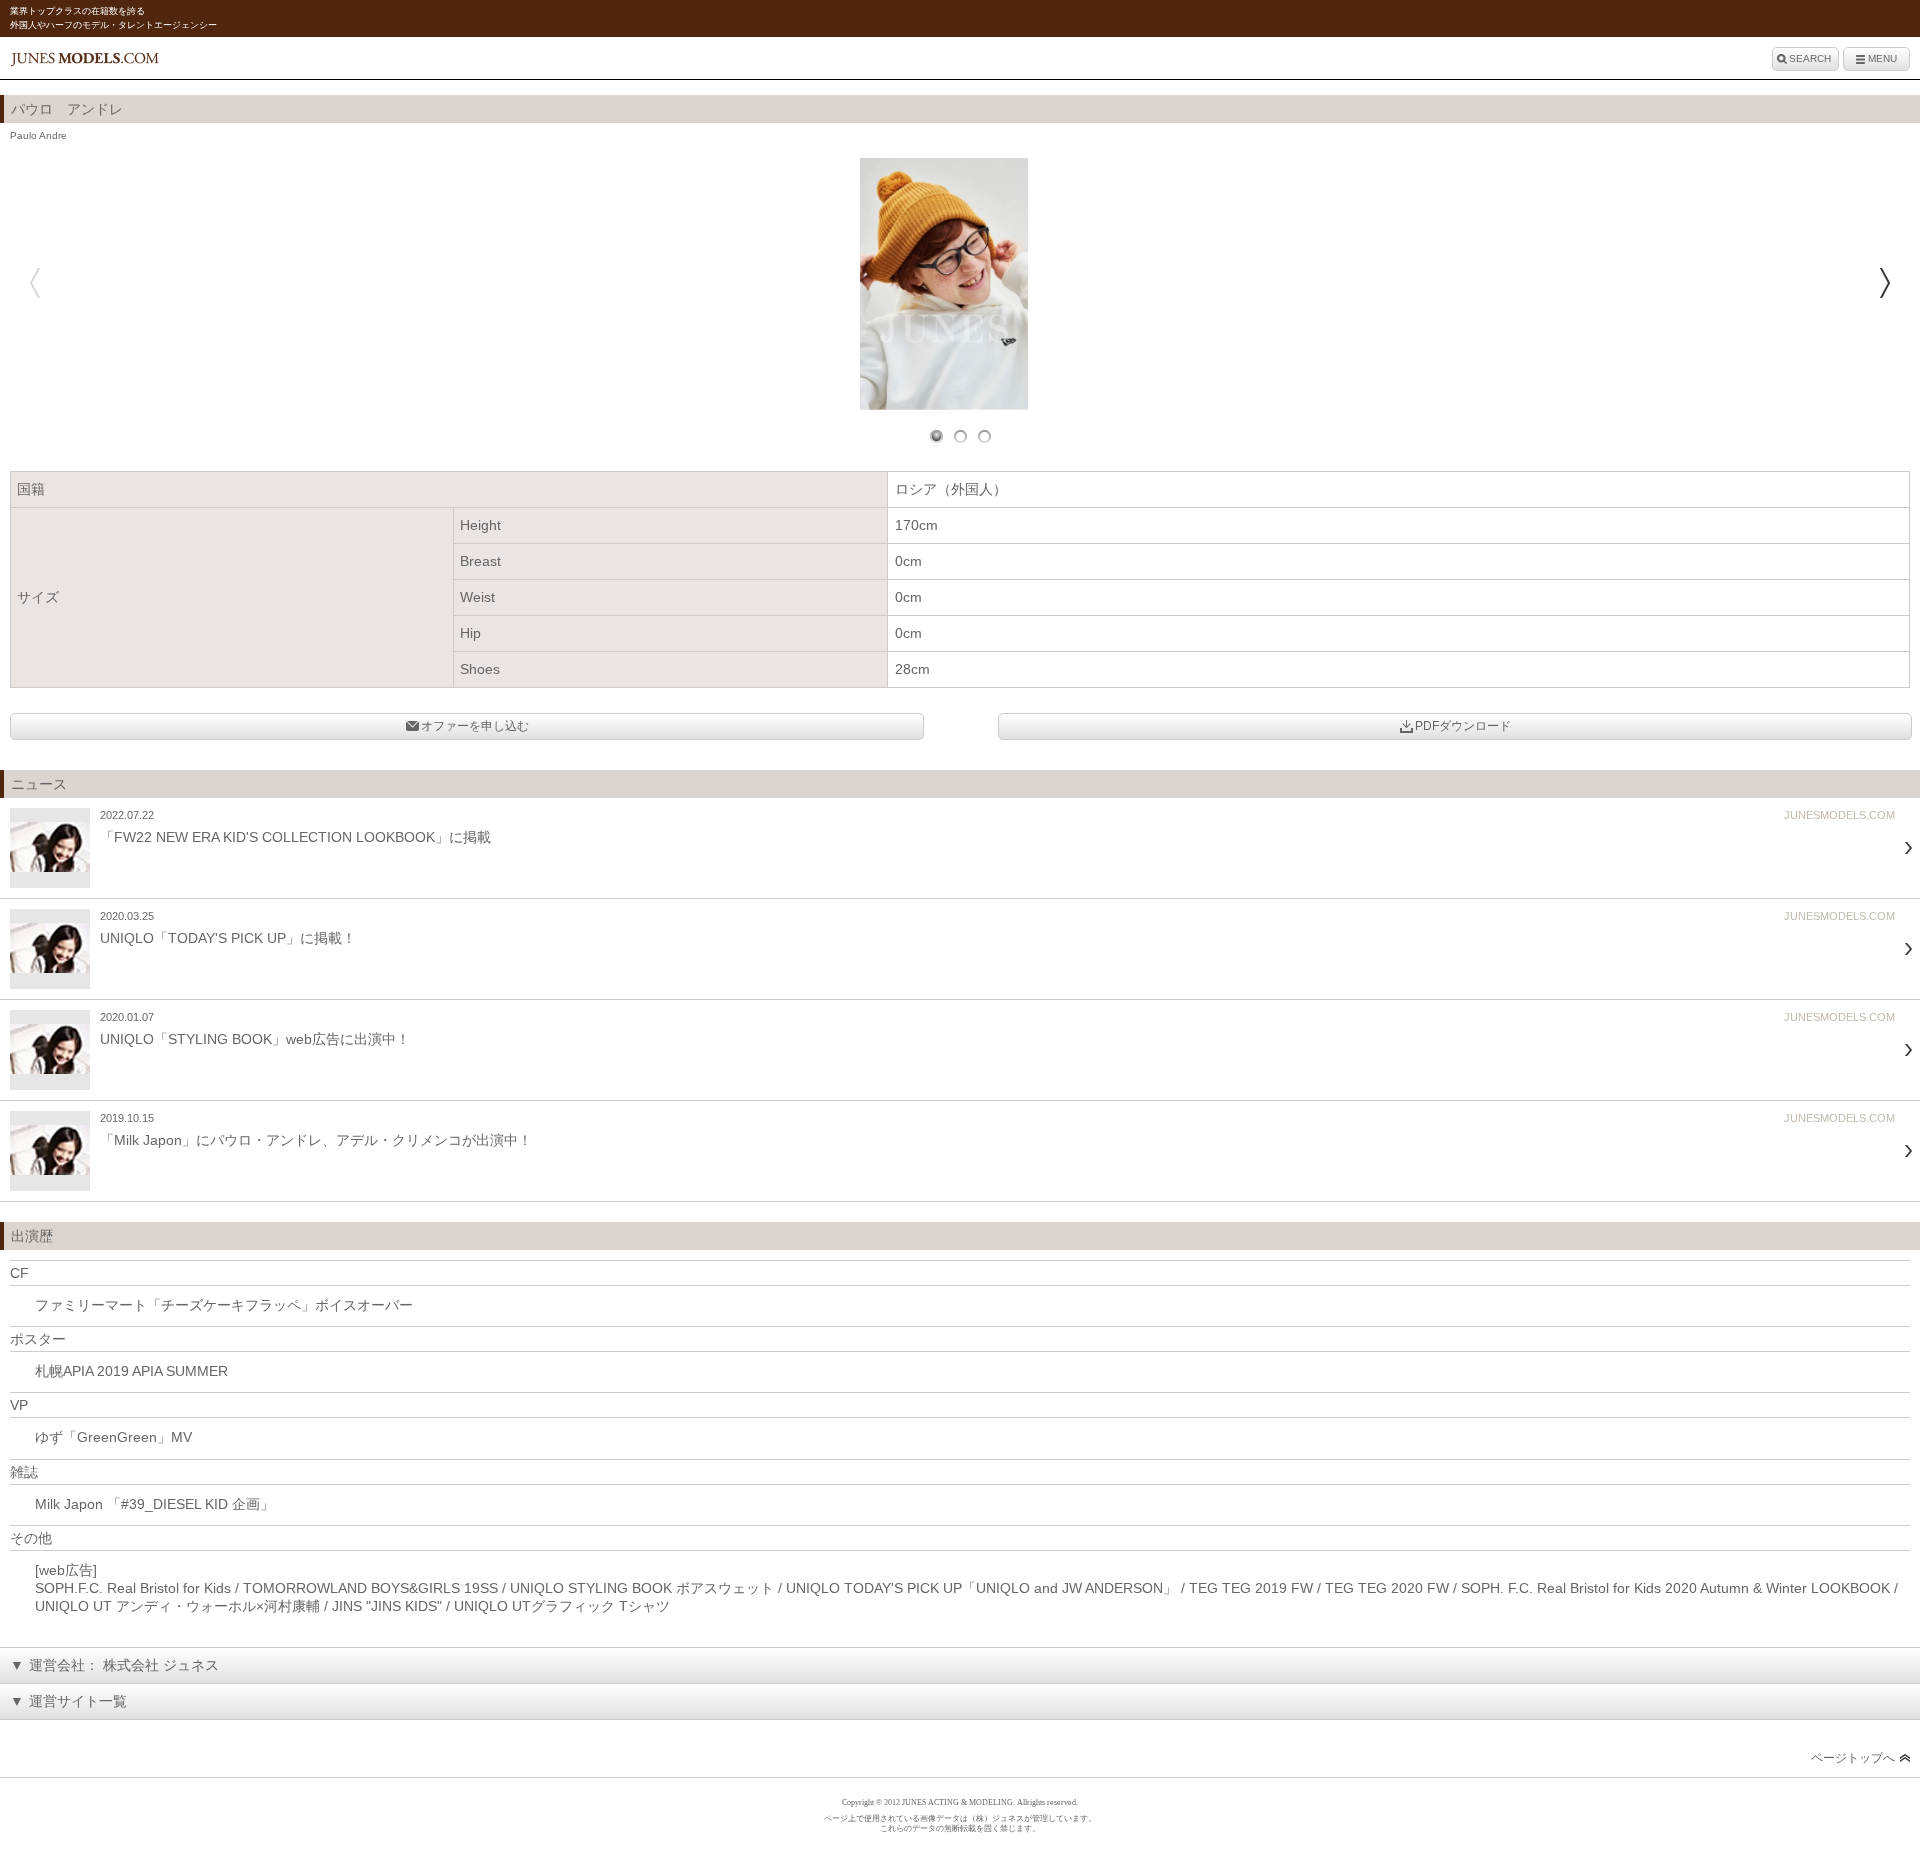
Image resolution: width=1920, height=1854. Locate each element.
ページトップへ (1853, 1758)
